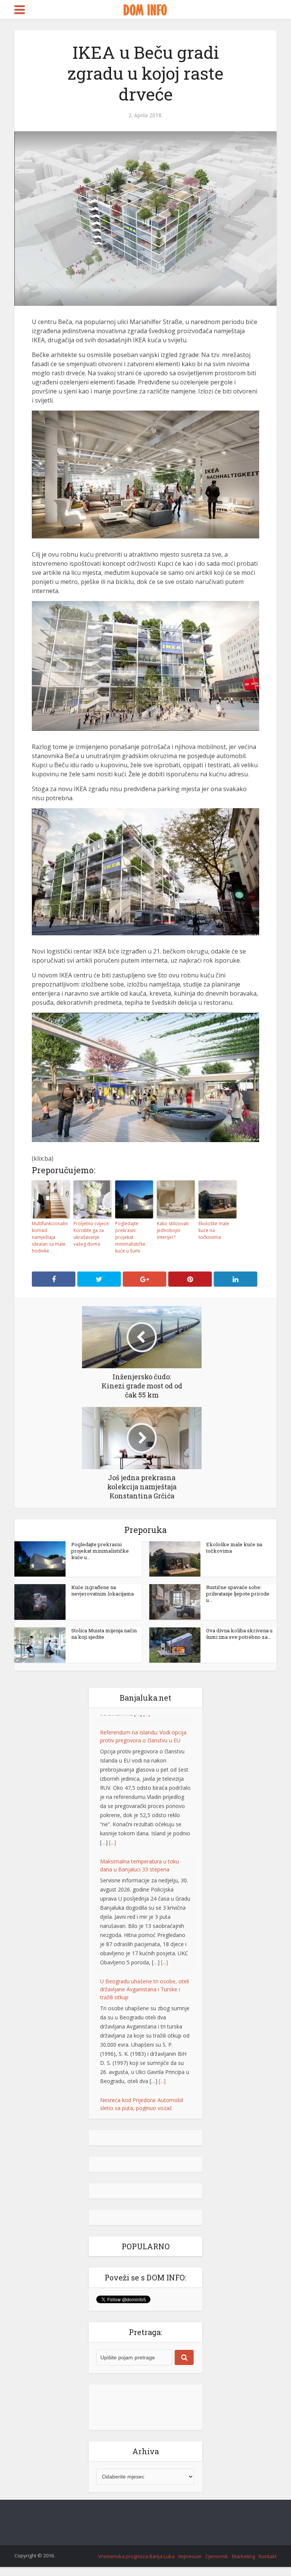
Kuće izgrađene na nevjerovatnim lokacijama (102, 1590)
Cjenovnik (217, 2528)
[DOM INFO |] (145, 9)
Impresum (190, 2528)
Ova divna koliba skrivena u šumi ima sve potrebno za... (239, 1634)
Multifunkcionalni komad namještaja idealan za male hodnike (50, 1237)
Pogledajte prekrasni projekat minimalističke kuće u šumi (130, 1237)
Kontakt (268, 2528)
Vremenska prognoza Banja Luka (136, 2528)
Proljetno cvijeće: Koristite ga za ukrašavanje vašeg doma (92, 1234)
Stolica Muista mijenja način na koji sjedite (104, 1634)
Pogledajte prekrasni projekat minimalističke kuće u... (100, 1551)
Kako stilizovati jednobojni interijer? (173, 1230)
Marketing (243, 2528)
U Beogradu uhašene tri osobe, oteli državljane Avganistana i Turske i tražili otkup (145, 1980)
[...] (113, 1833)
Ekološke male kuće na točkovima (214, 1230)
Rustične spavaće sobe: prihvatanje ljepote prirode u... (238, 1594)
